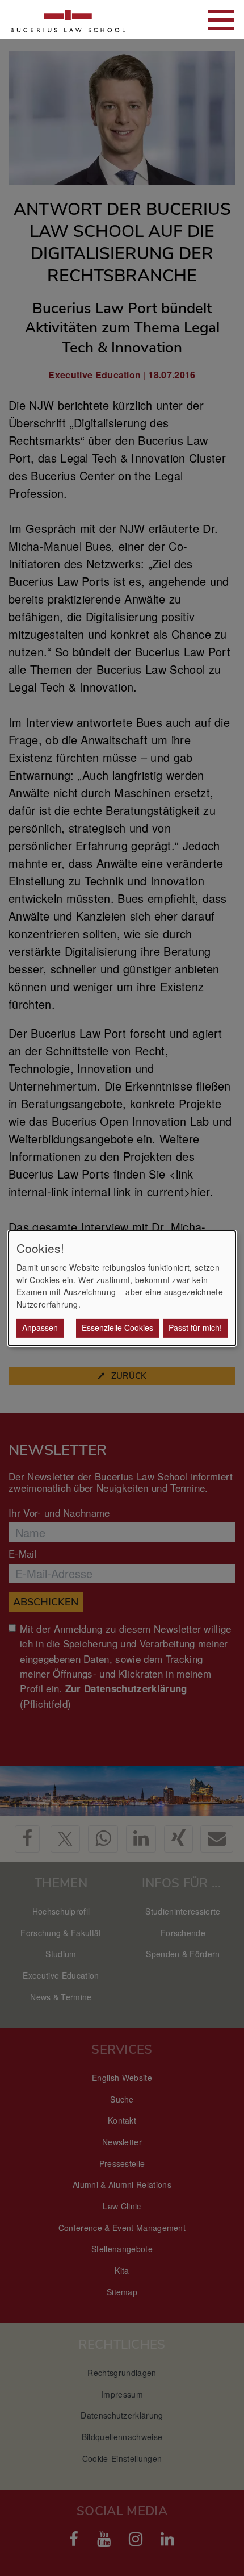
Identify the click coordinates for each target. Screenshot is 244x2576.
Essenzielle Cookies (117, 1327)
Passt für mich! (195, 1327)
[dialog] (122, 1288)
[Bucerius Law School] (68, 20)
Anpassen (40, 1327)
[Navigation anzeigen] (221, 20)
